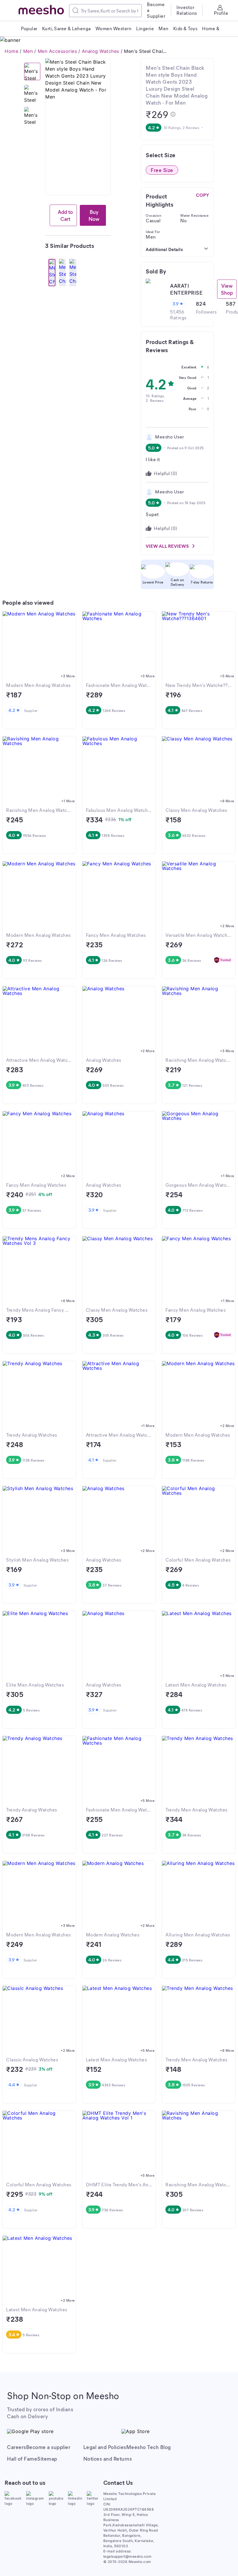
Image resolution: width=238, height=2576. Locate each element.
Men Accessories (57, 51)
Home (11, 51)
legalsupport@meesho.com (128, 2556)
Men (28, 51)
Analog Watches (101, 51)
